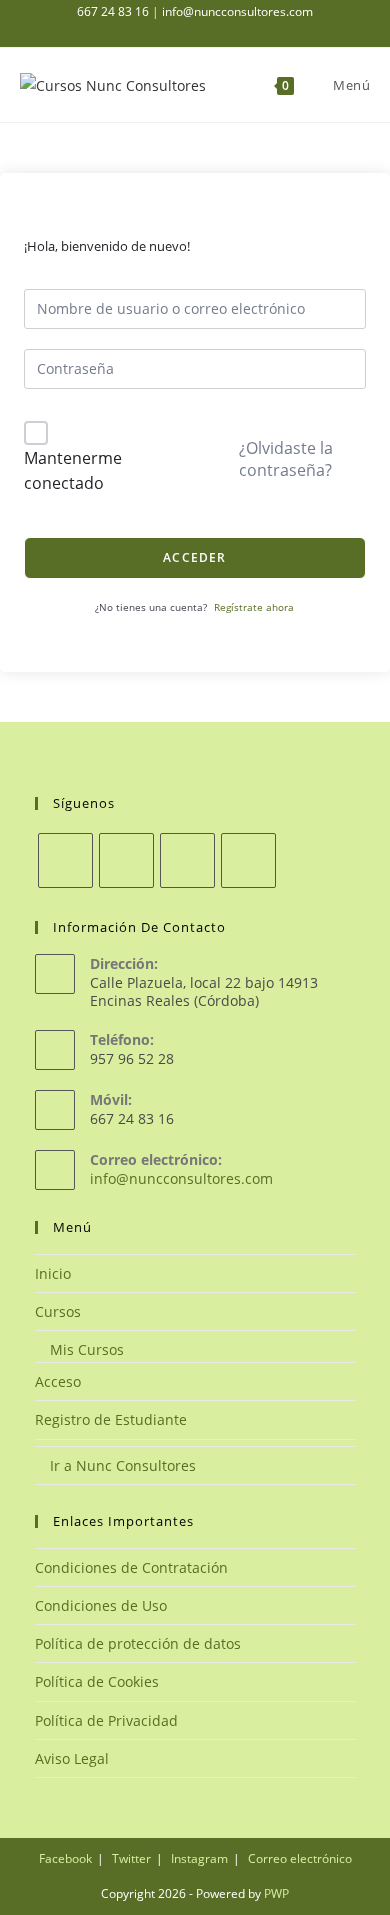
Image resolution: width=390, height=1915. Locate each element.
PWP (276, 1893)
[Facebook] (126, 860)
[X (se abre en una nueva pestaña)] (157, 32)
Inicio (53, 1273)
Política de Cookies (97, 1681)
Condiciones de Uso (101, 1605)
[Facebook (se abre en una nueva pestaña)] (192, 32)
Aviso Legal (72, 1758)
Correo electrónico (300, 1858)
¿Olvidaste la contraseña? (286, 459)
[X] (65, 860)
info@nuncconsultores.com (237, 11)
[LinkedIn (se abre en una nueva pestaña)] (235, 32)
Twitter (131, 1858)
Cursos (58, 1311)
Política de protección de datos (138, 1643)
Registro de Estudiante (111, 1419)
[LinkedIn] (248, 860)
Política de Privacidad (106, 1720)
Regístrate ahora (254, 607)
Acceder (194, 557)
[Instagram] (187, 860)
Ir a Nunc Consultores (121, 1465)
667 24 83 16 (113, 11)
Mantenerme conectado (73, 471)
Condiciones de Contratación (131, 1567)
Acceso (58, 1381)
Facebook (65, 1858)
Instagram (199, 1858)
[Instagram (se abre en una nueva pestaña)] (215, 32)
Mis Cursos (85, 1349)
